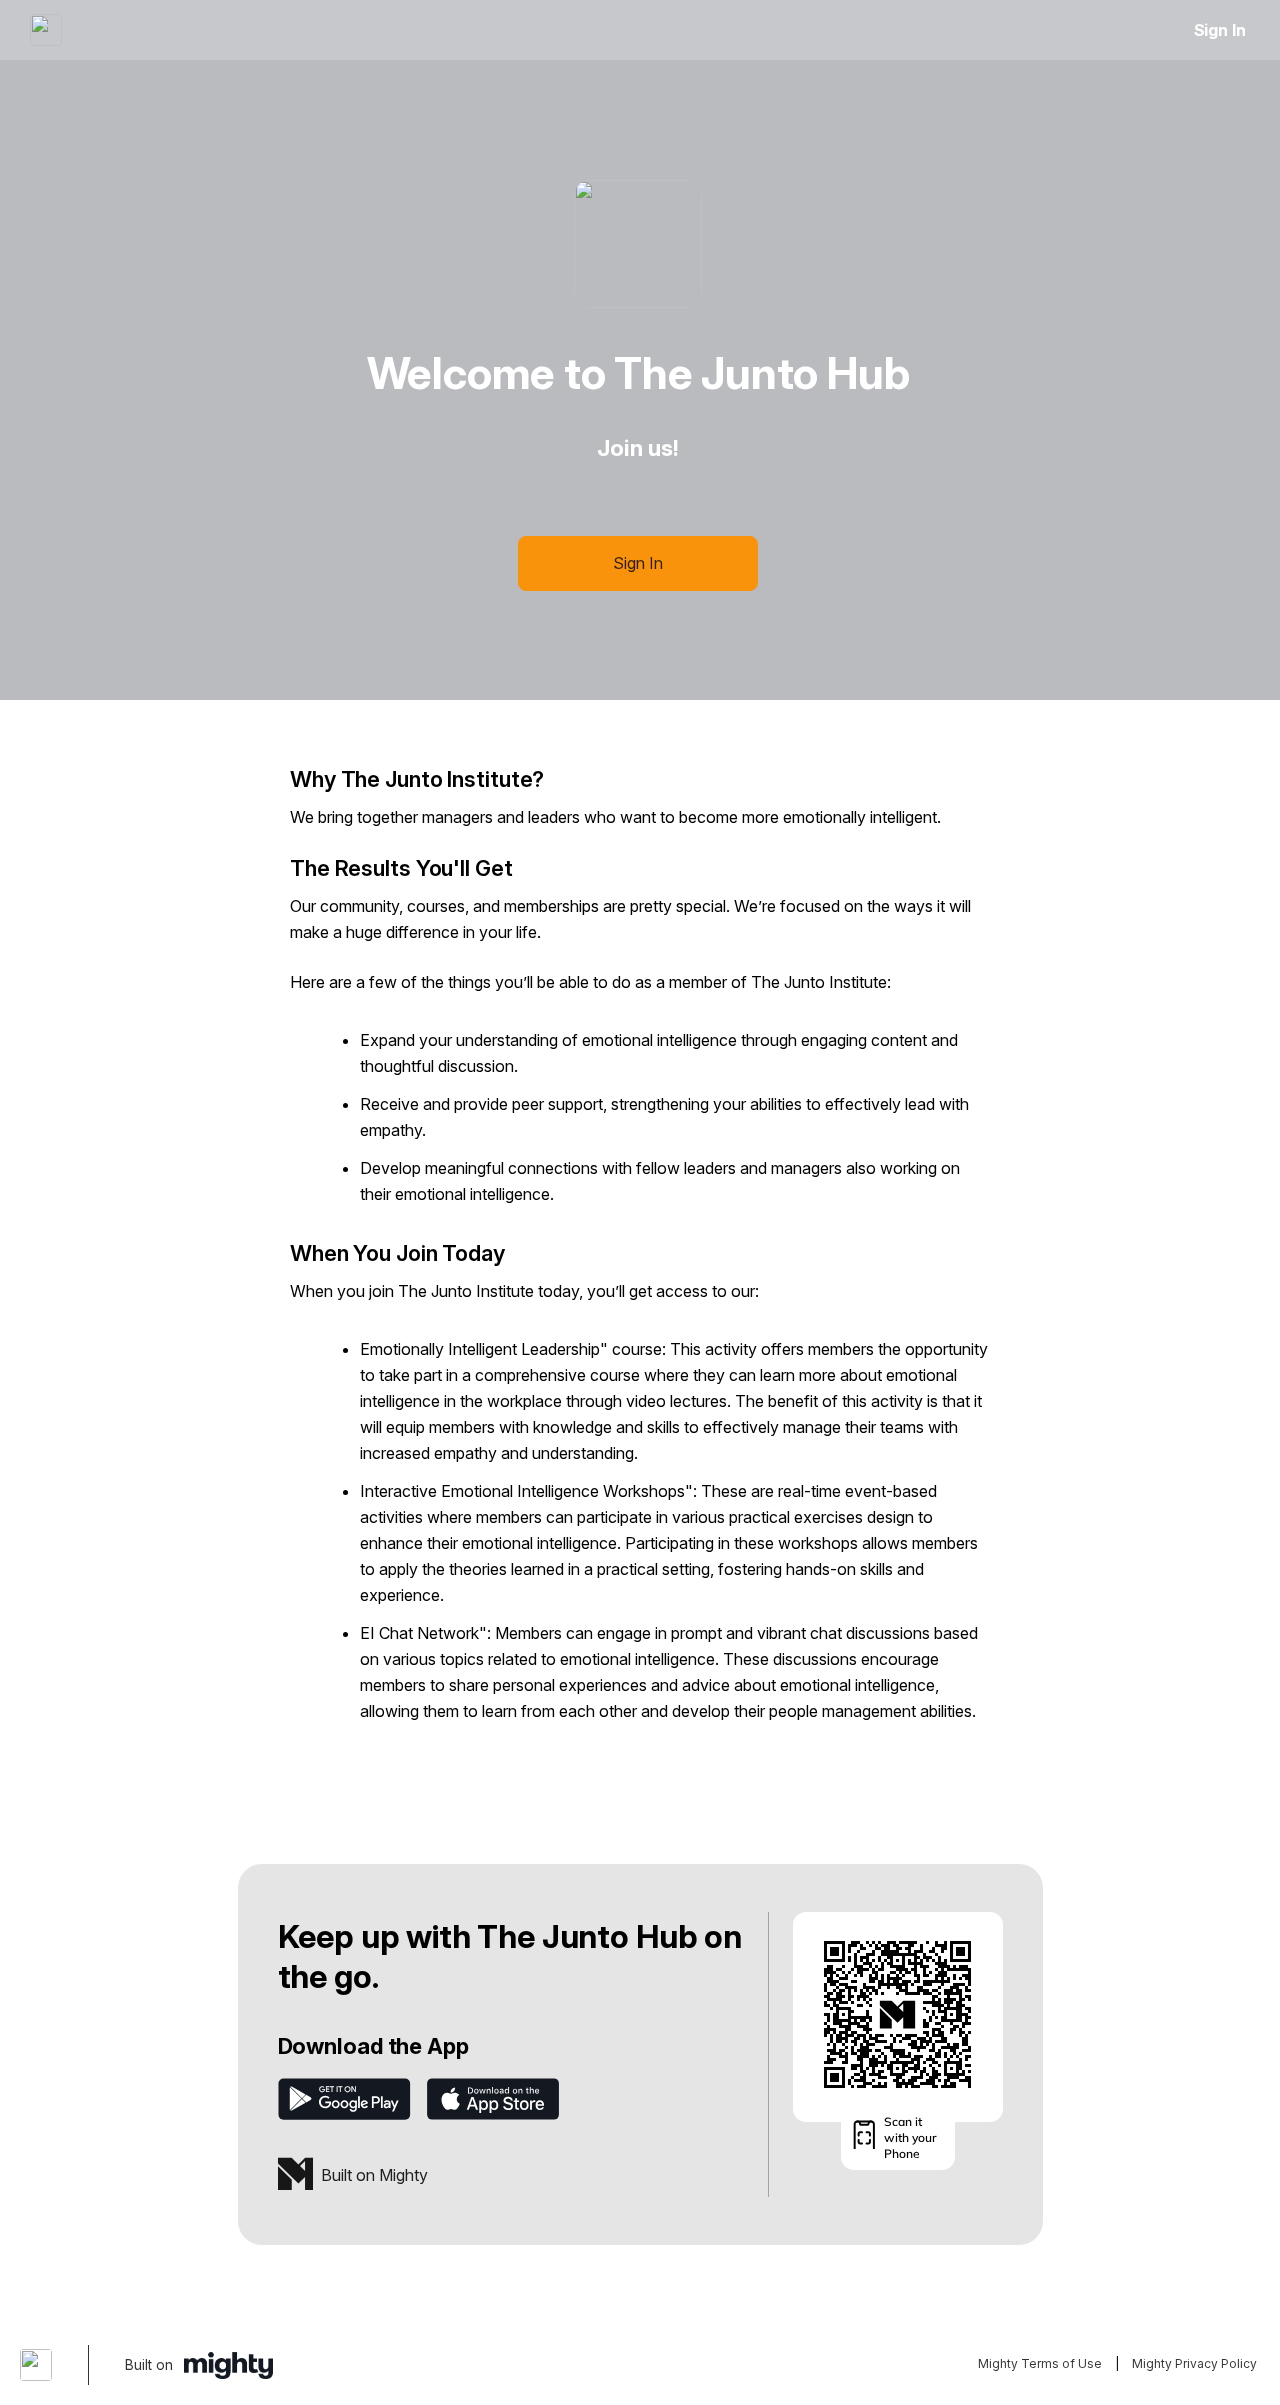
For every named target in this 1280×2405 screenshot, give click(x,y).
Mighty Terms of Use (1040, 2363)
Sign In (1220, 30)
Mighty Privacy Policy (1194, 2363)
